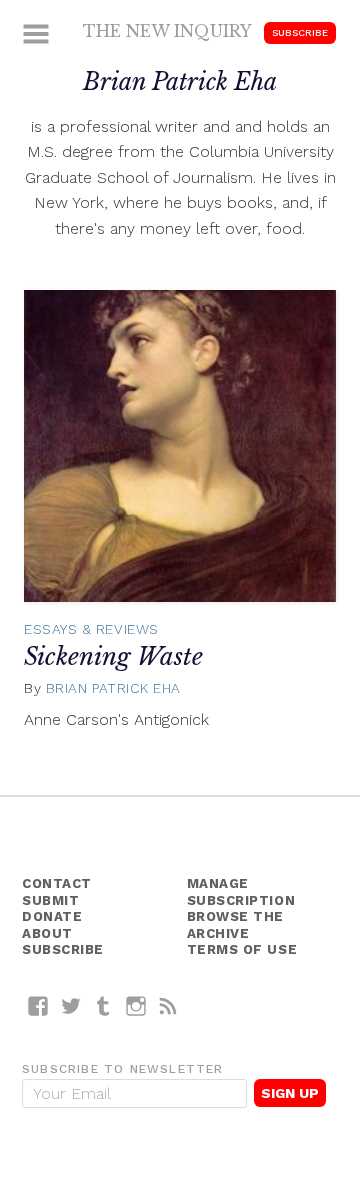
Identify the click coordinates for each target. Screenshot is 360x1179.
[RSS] (168, 1005)
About (47, 933)
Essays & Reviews (91, 629)
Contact (57, 883)
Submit (50, 900)
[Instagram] (136, 1005)
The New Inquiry (167, 31)
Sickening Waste (113, 656)
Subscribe (300, 32)
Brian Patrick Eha (113, 688)
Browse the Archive (236, 925)
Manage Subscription (241, 892)
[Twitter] (71, 1005)
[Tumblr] (103, 1005)
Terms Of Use (242, 949)
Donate (52, 916)
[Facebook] (38, 1005)
